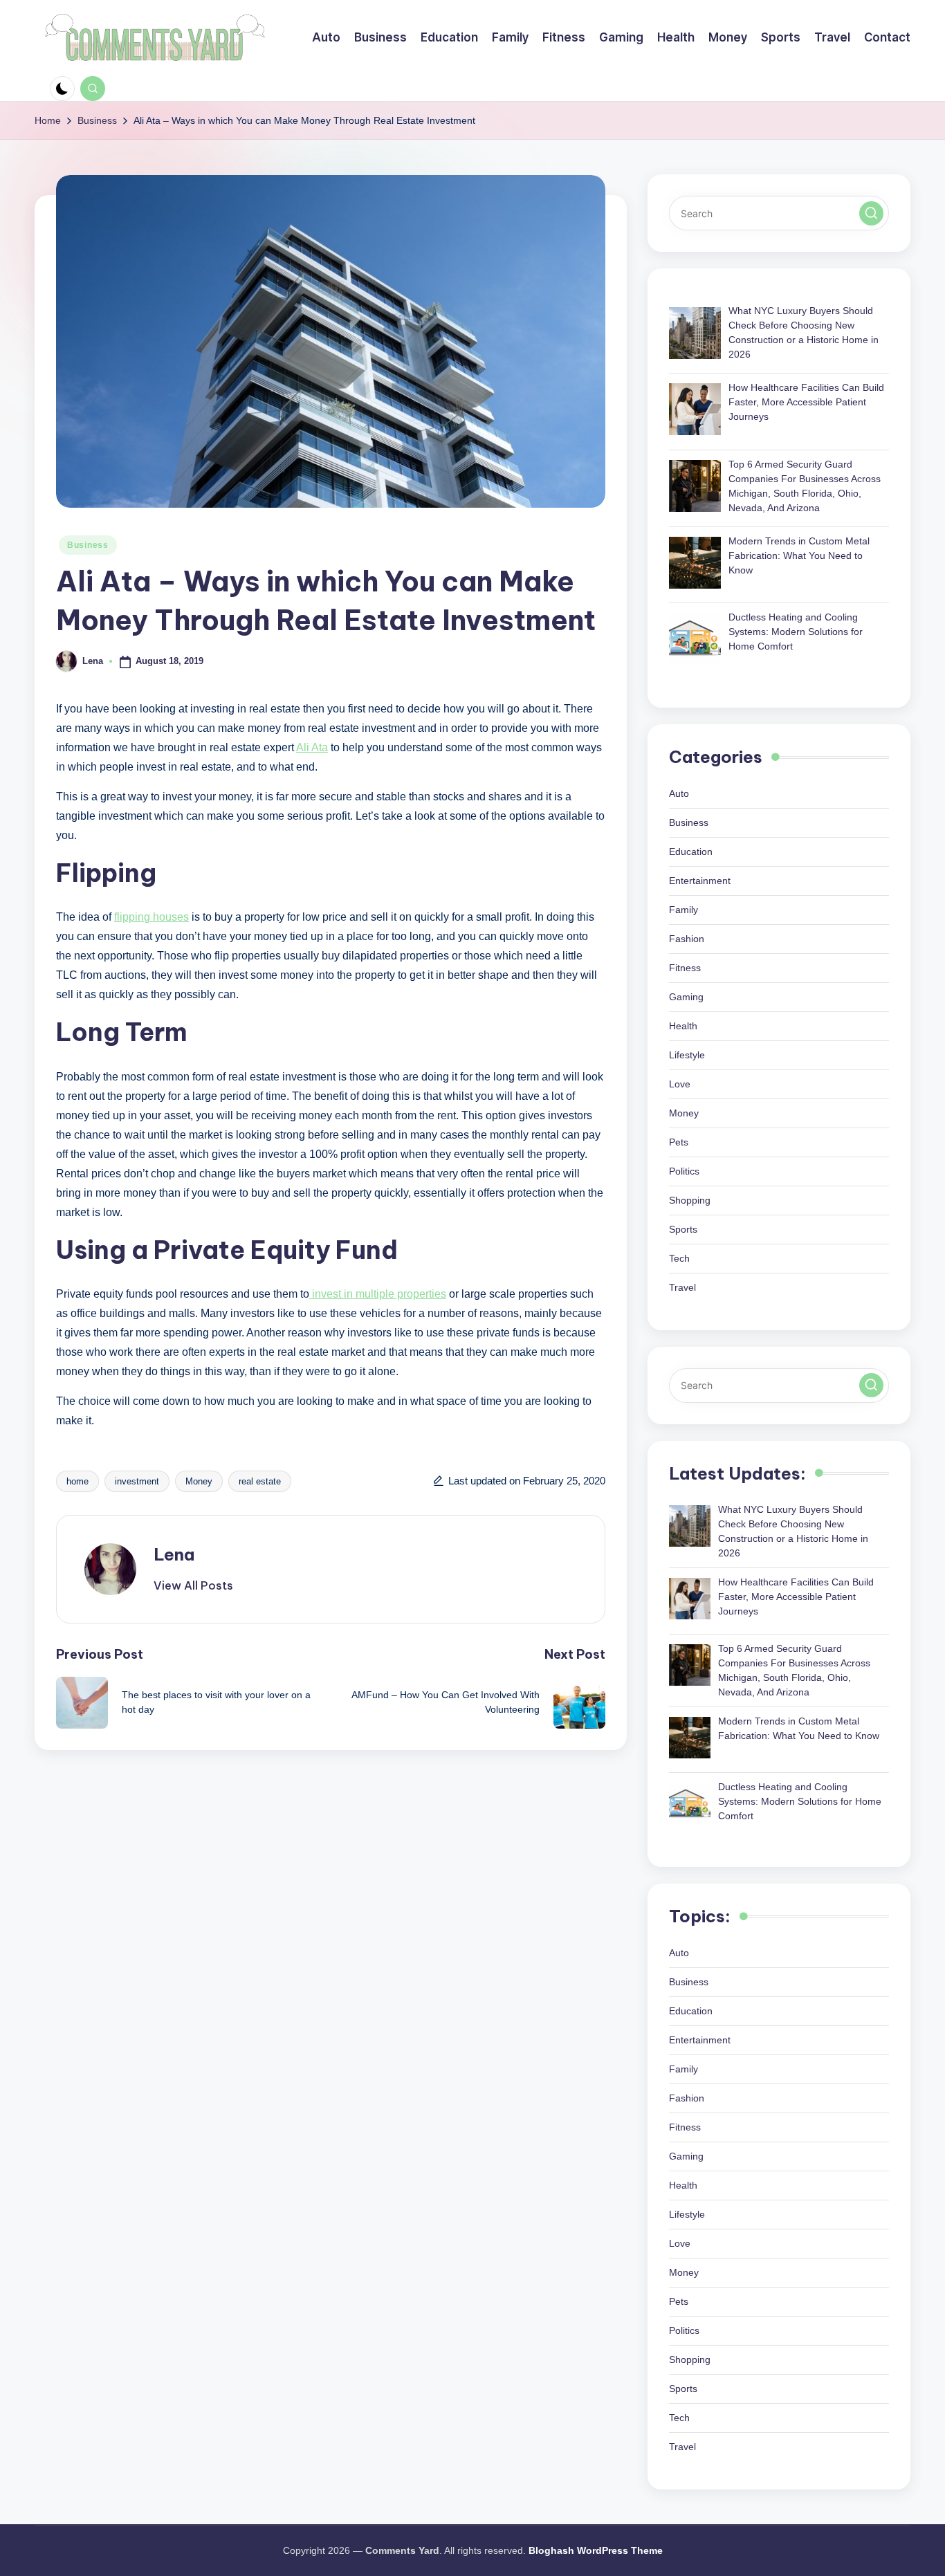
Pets (679, 1142)
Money (199, 1481)
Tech (679, 1258)
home (77, 1481)
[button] (193, 1585)
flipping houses (152, 917)
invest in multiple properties (378, 1294)
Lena (174, 1554)
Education (691, 852)
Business (88, 545)
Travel (682, 1287)
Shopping (690, 1200)
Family (683, 910)
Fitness (685, 968)
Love (680, 1084)
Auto (679, 793)
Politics (684, 1171)
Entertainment (700, 881)
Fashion (687, 939)
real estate (260, 1481)
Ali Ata (312, 747)
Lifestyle (687, 1055)
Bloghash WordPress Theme (596, 2550)
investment (137, 1481)
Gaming (686, 997)
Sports (683, 1229)
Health (683, 1026)
